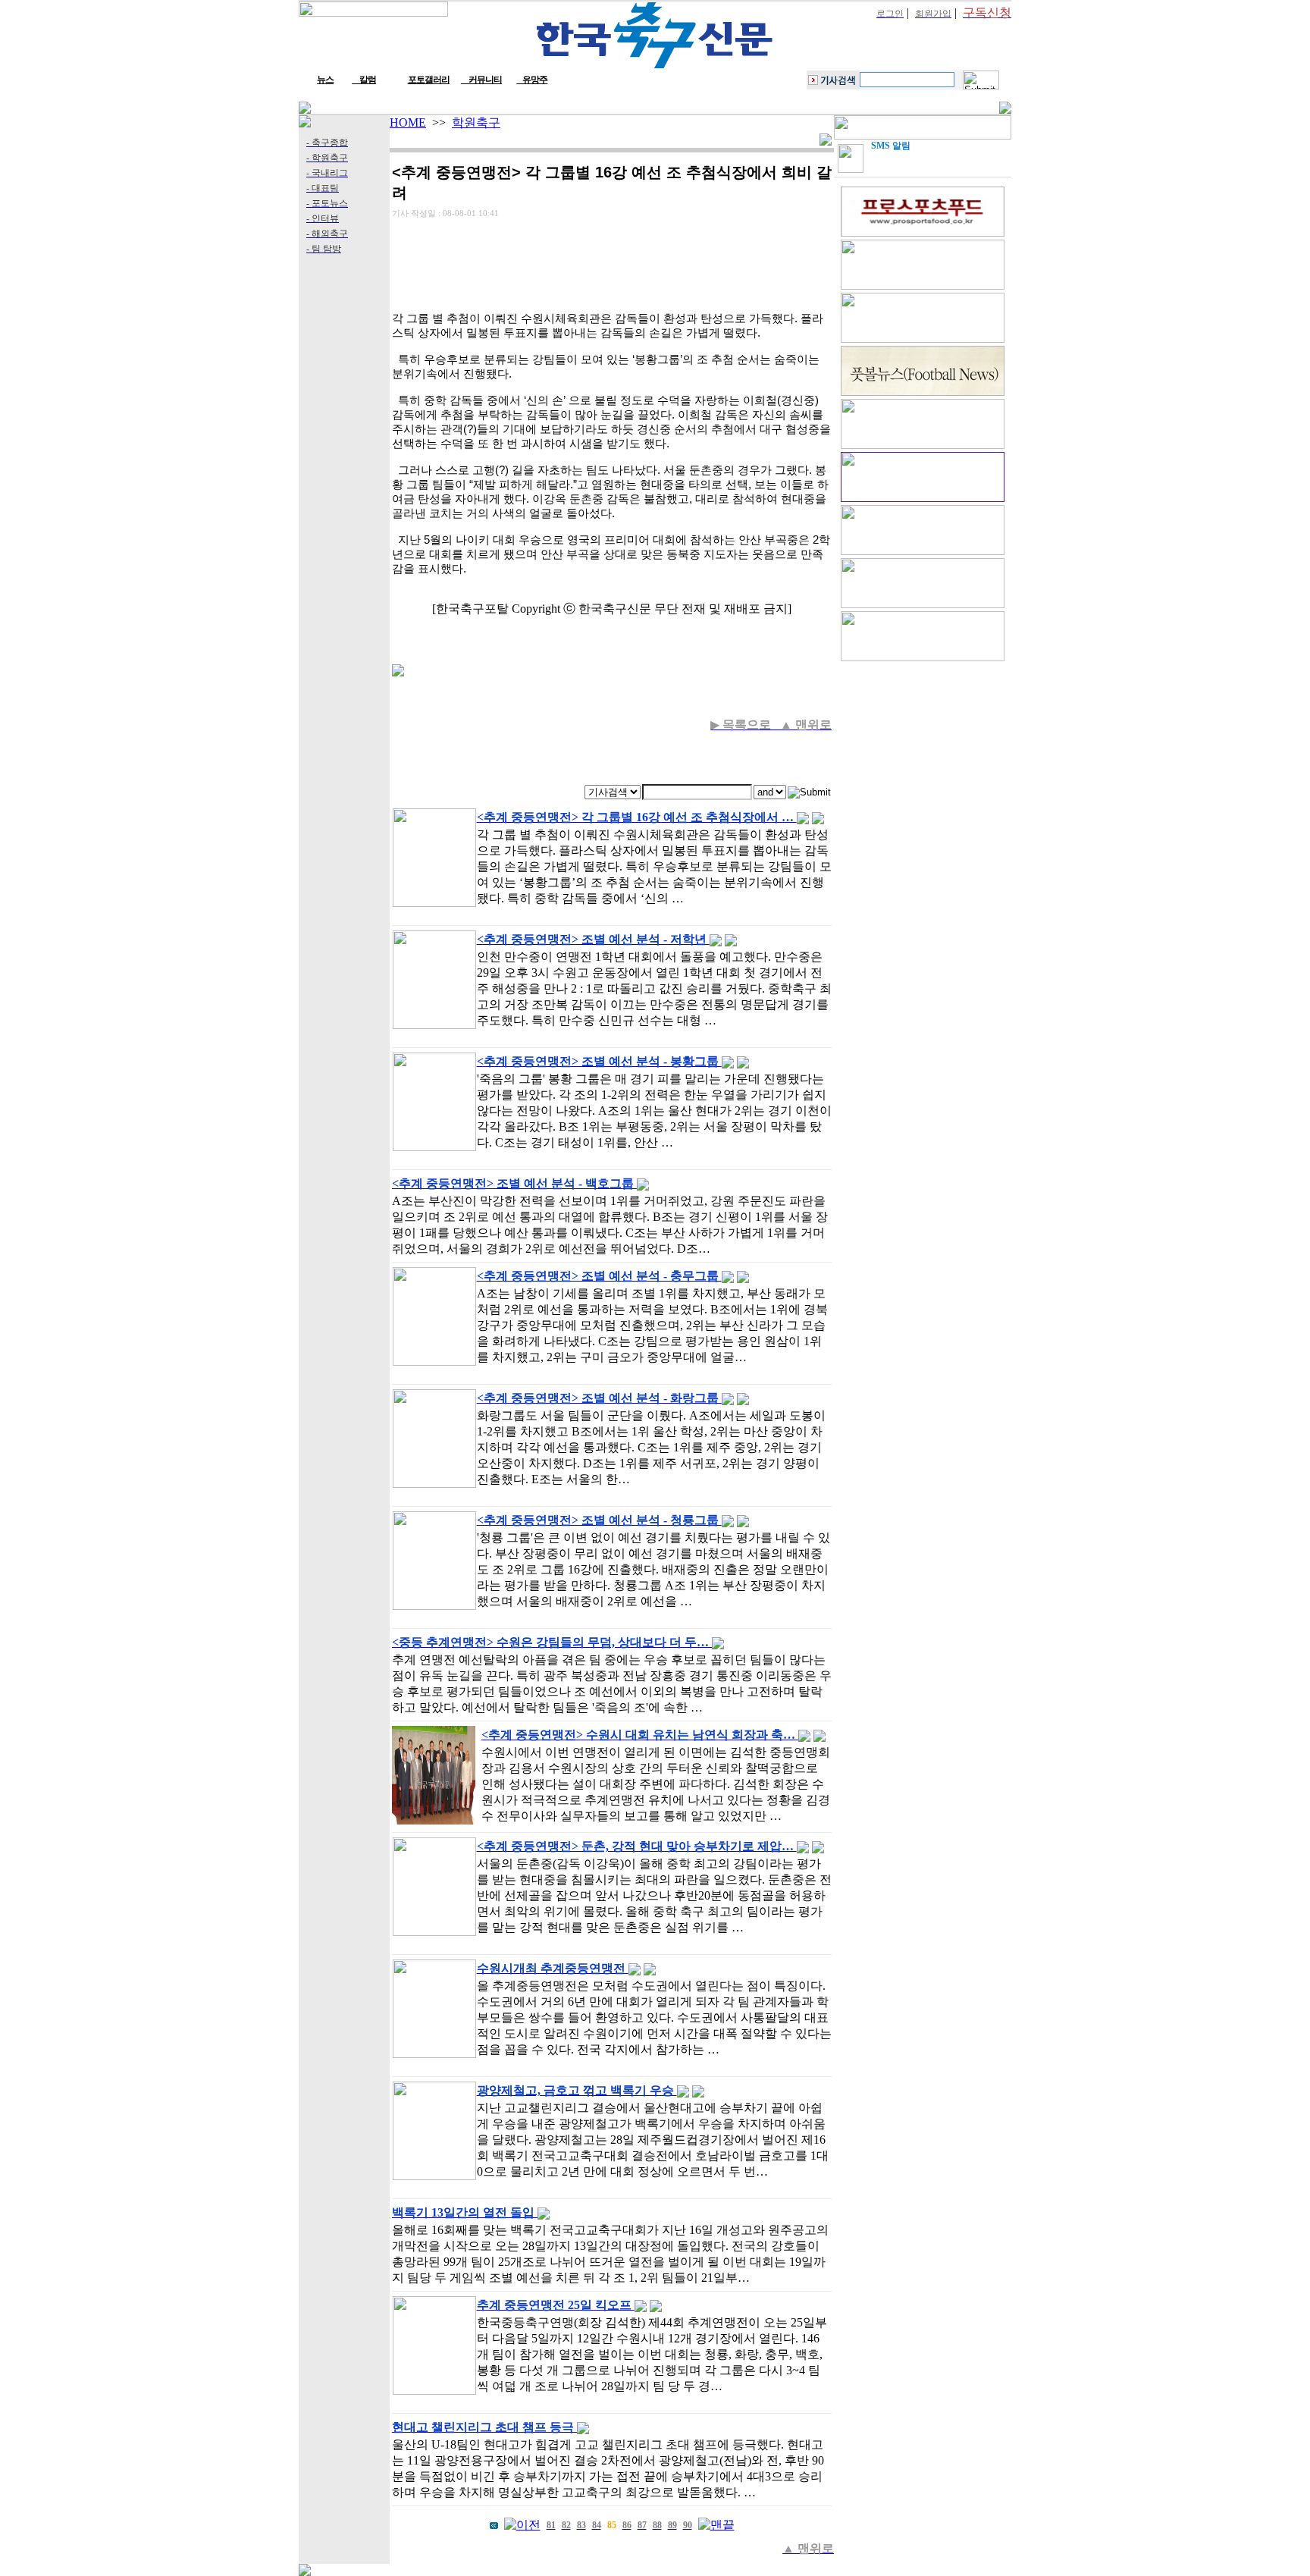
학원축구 (476, 122)
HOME (408, 122)
